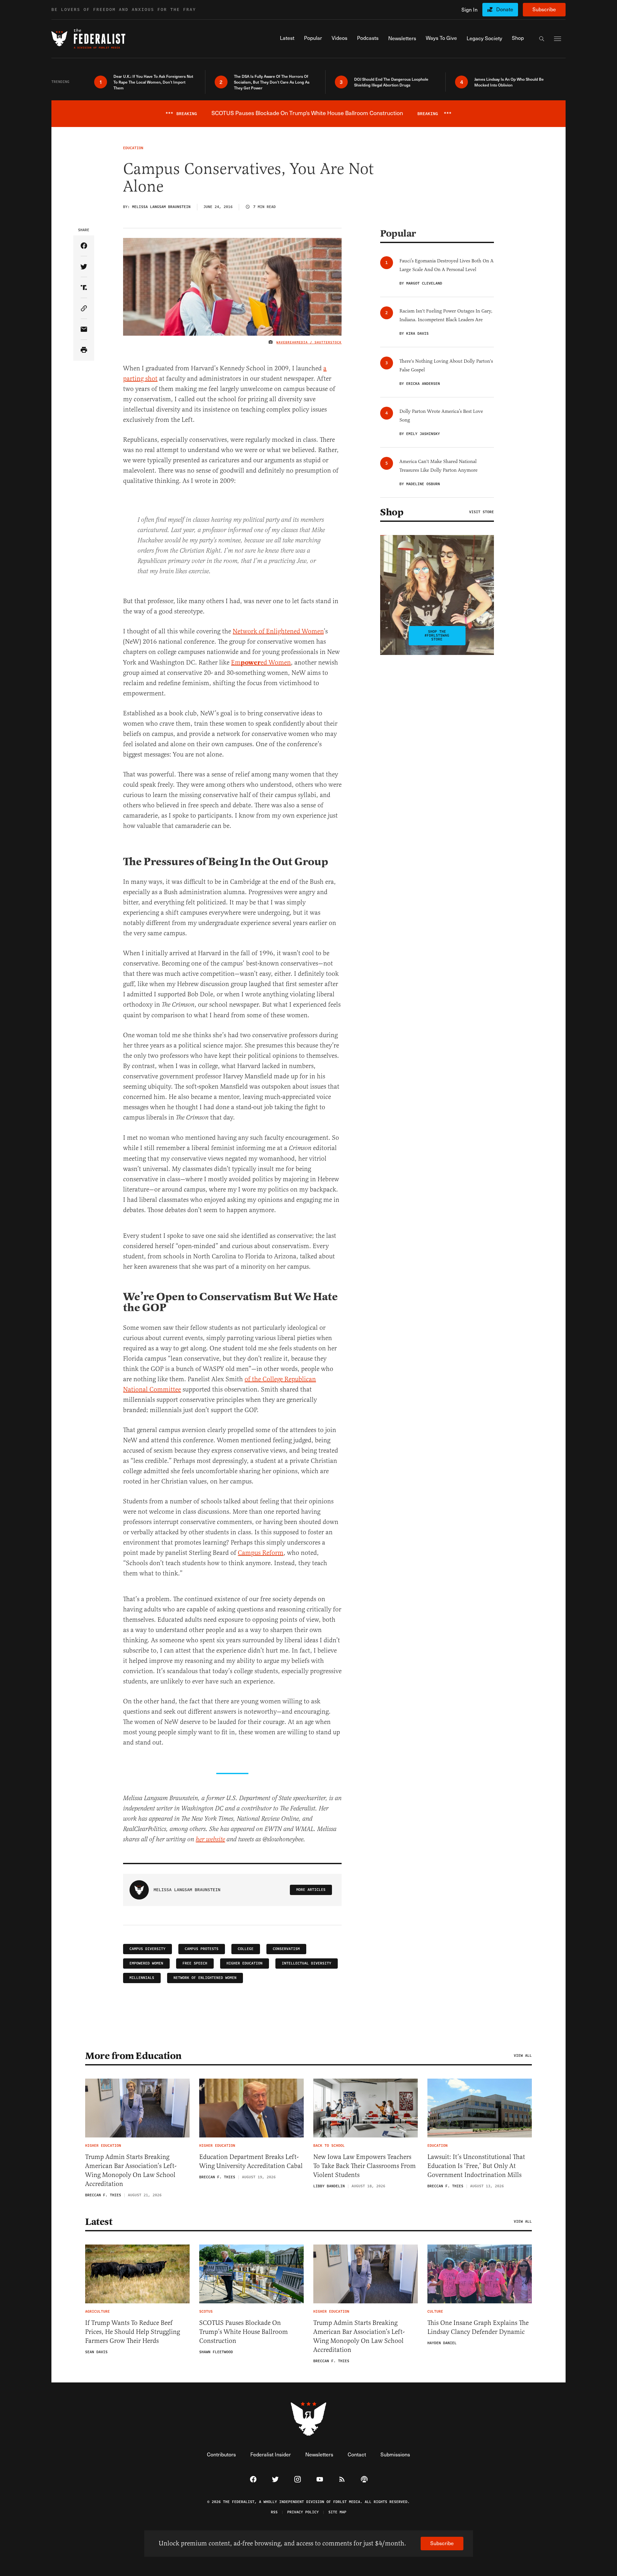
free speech (195, 1963)
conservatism (286, 1949)
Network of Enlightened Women (278, 631)
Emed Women (261, 662)
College (246, 1949)
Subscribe (544, 9)
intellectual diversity (307, 1963)
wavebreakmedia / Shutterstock (309, 342)
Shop (392, 512)
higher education (245, 1963)
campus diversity (148, 1949)
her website (210, 1840)
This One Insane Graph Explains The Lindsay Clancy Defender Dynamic (478, 2327)
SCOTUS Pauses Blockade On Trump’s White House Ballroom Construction (244, 2332)
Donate (505, 9)
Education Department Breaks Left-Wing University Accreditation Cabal (251, 2161)
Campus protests (202, 1949)
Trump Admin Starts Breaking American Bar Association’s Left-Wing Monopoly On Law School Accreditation (131, 2170)
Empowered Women (146, 1963)
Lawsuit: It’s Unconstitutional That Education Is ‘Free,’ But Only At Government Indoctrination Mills (476, 2166)
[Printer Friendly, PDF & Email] (84, 350)
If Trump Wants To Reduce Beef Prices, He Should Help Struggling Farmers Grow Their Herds (133, 2332)
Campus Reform (261, 1553)
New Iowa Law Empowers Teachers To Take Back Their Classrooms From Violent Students (365, 2166)
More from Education (133, 2056)
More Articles (311, 1890)
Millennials (142, 1978)
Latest (99, 2222)
